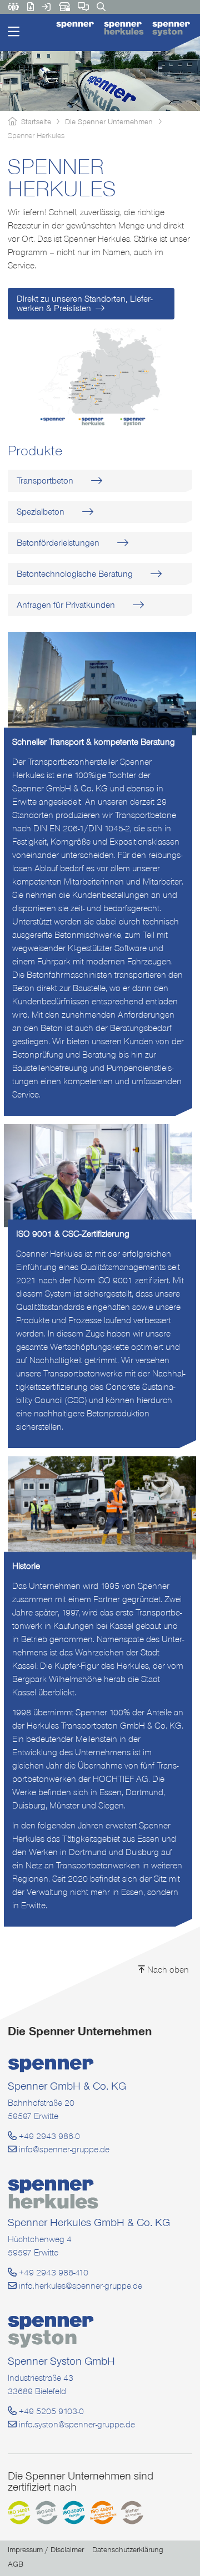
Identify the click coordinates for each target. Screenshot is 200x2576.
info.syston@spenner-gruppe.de (76, 2424)
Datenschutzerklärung (128, 2550)
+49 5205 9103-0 (50, 2411)
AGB (16, 2564)
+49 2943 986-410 (52, 2272)
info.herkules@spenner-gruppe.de (79, 2286)
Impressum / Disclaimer (46, 2550)
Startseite (36, 121)
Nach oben (167, 1970)
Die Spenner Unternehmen (109, 121)
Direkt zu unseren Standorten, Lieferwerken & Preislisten (85, 303)
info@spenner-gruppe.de (63, 2149)
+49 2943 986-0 (48, 2136)
